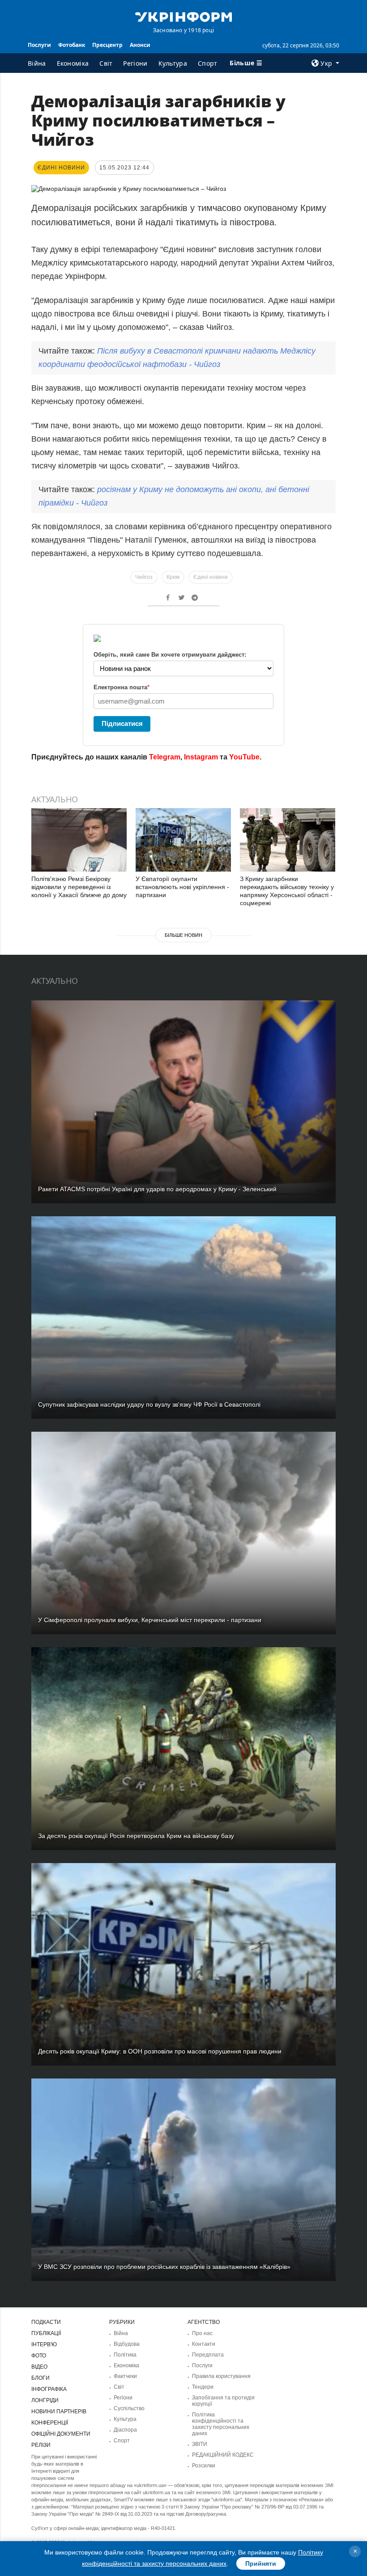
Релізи (41, 2445)
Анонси (140, 45)
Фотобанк (72, 45)
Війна (37, 63)
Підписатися (122, 723)
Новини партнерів (59, 2412)
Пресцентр (107, 45)
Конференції (50, 2423)
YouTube (244, 757)
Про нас (202, 2333)
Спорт (208, 63)
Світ (106, 63)
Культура (173, 63)
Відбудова (127, 2344)
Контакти (204, 2344)
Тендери (203, 2387)
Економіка (73, 63)
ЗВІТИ (200, 2444)
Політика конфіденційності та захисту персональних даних (221, 2424)
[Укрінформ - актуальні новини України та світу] (183, 16)
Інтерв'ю (44, 2344)
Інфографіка (49, 2389)
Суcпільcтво (129, 2408)
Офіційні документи (61, 2434)
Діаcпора (125, 2430)
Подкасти (46, 2322)
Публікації (46, 2333)
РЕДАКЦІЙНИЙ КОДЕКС (223, 2455)
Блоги (41, 2378)
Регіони (135, 63)
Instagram (201, 757)
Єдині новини (211, 577)
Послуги (39, 45)
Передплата (208, 2355)
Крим (173, 577)
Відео (39, 2367)
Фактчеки (125, 2376)
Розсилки (204, 2466)
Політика (125, 2355)
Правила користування (221, 2376)
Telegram (165, 757)
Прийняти (261, 2563)
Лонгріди (45, 2400)
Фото (39, 2356)
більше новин (183, 935)
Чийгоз (144, 577)
